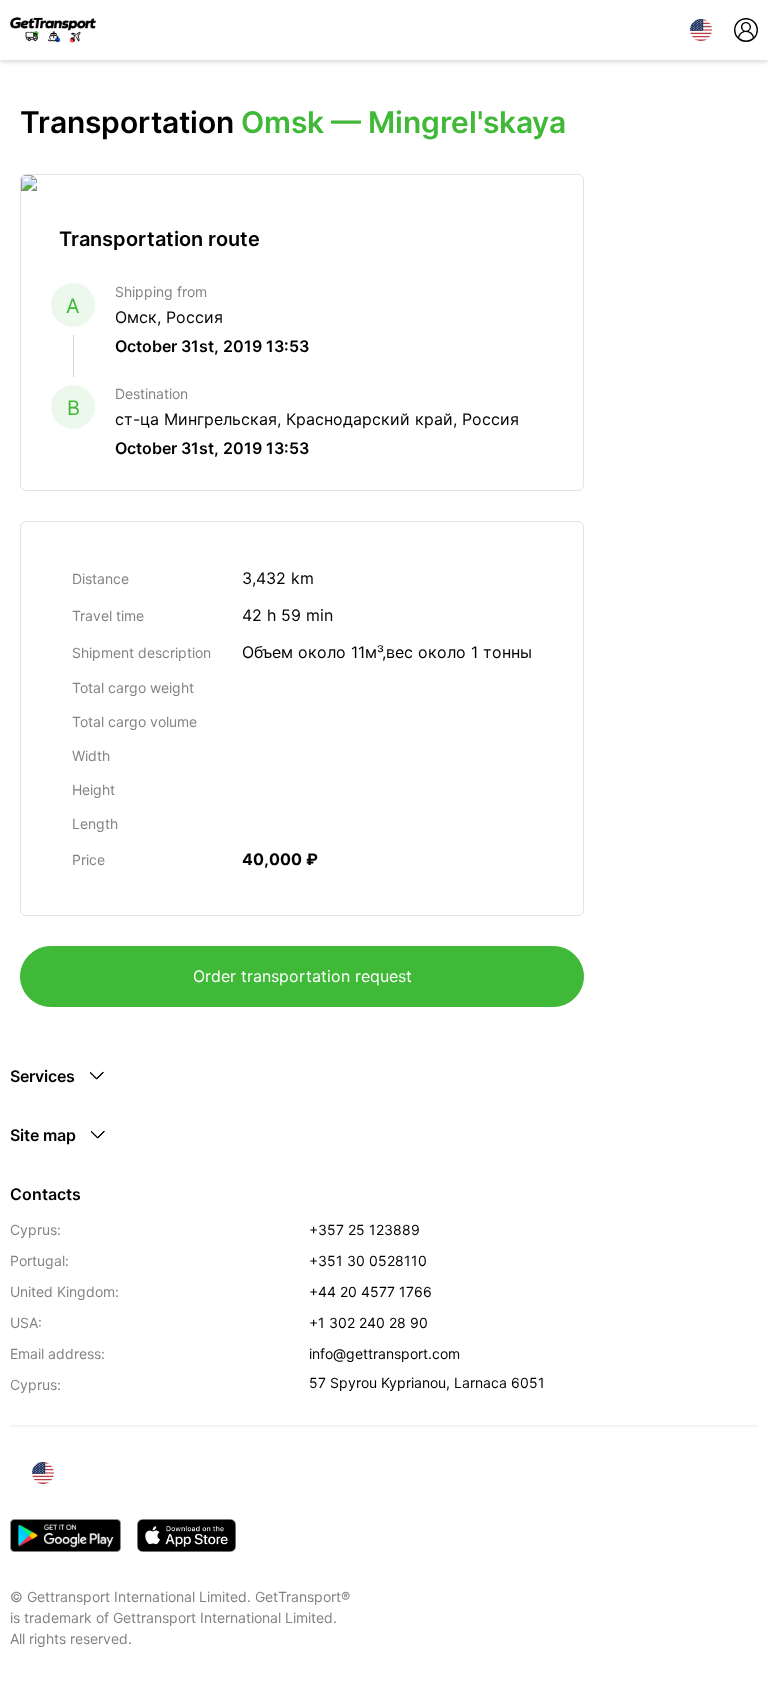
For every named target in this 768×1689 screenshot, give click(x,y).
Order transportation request (302, 976)
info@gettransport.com (384, 1353)
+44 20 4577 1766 (370, 1291)
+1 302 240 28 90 (368, 1322)
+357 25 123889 (364, 1229)
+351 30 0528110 (368, 1260)
